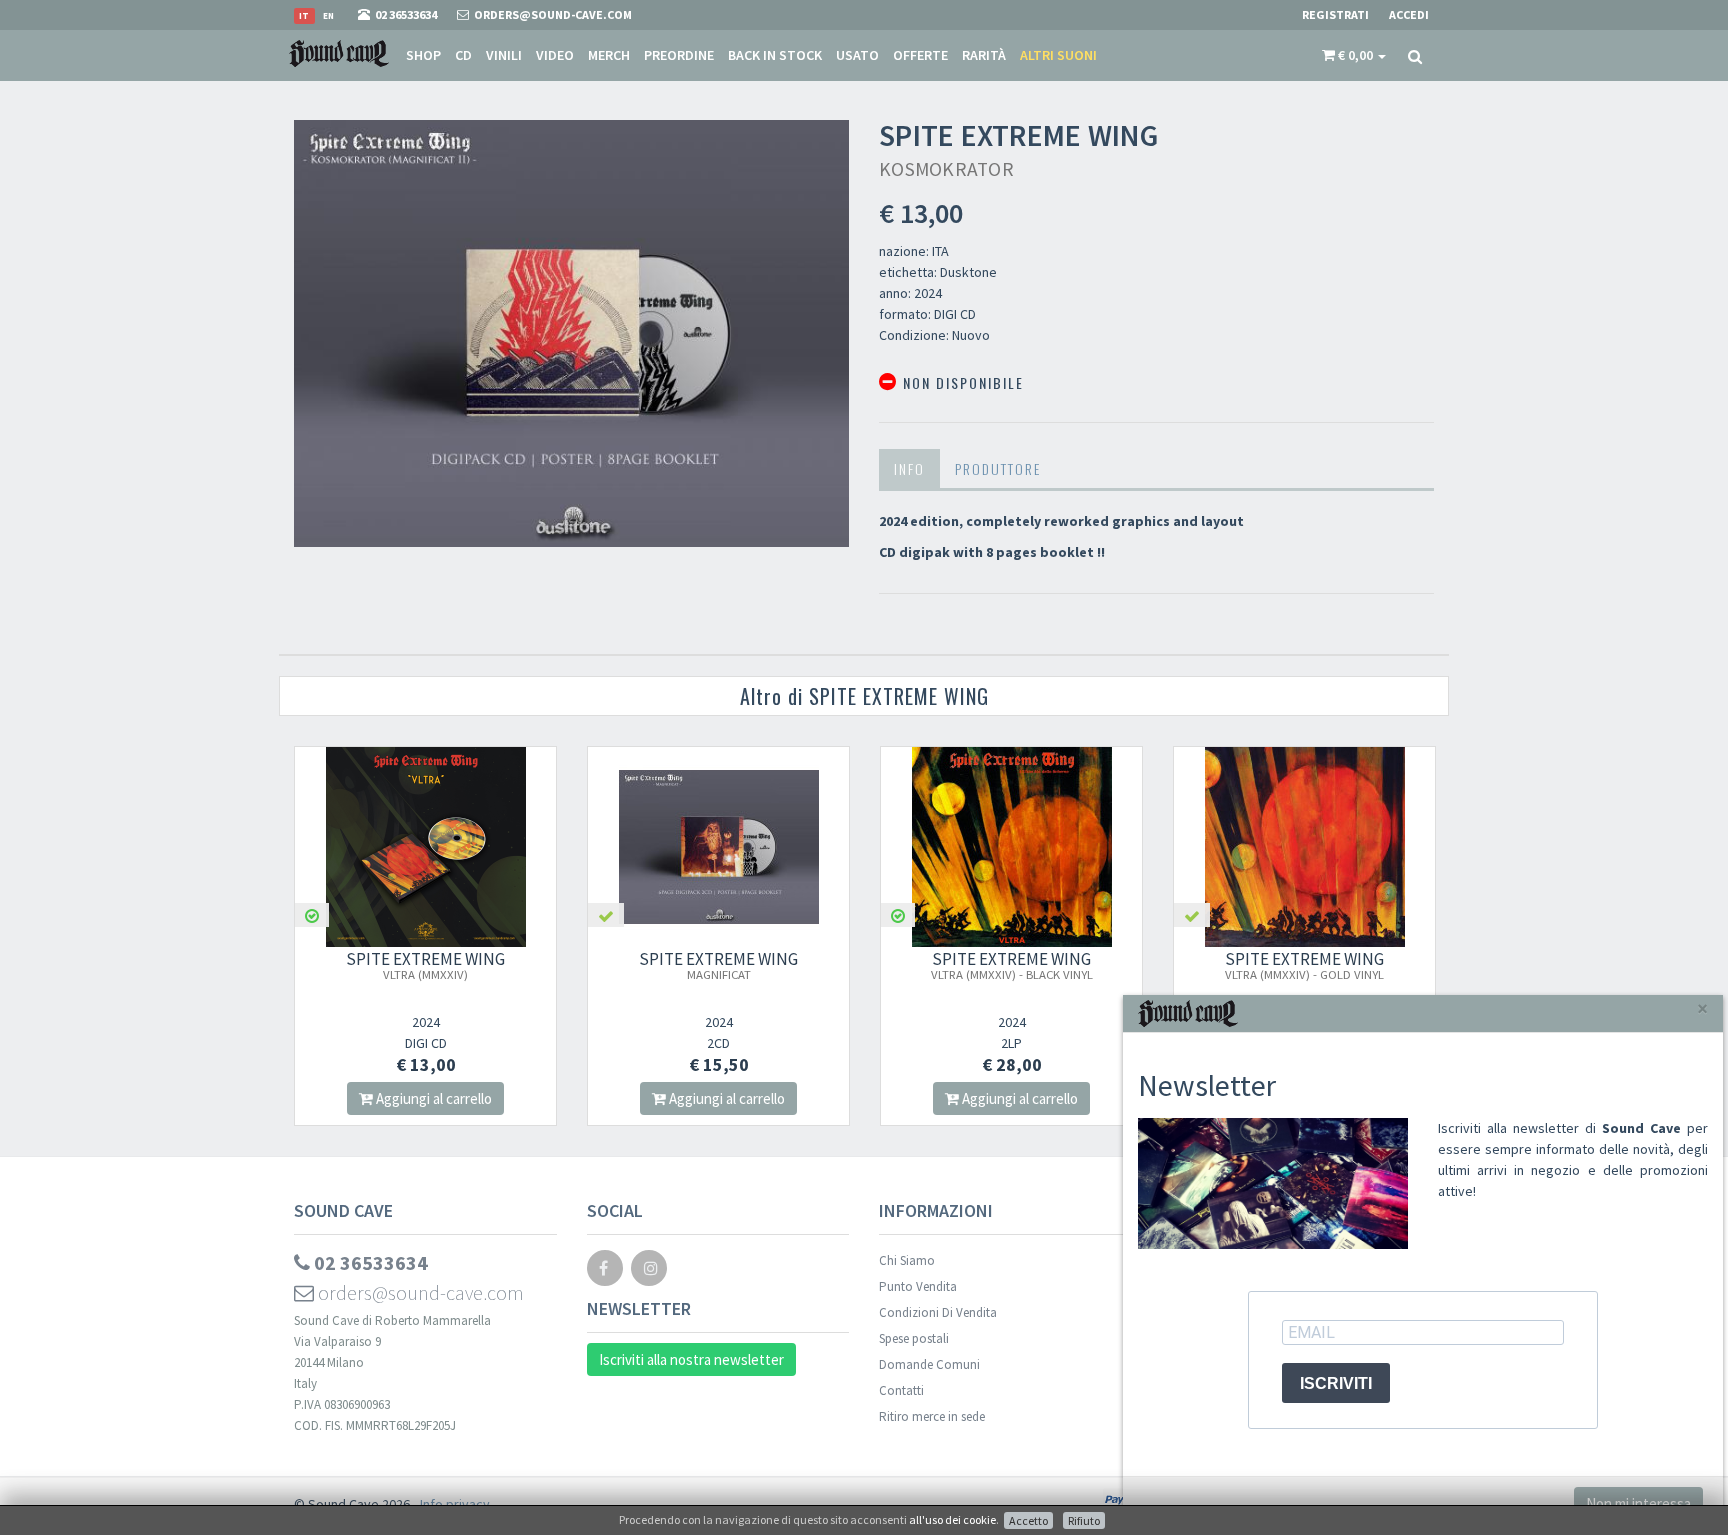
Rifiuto (1084, 1520)
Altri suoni (1058, 55)
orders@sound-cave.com (419, 1292)
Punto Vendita (918, 1286)
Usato (857, 55)
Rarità (984, 55)
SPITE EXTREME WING (425, 965)
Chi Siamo (907, 1260)
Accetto (1028, 1520)
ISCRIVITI (1336, 1383)
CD (463, 55)
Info (909, 468)
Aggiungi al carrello (432, 1098)
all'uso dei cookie (952, 1519)
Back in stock (775, 55)
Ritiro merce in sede (932, 1416)
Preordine (679, 55)
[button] (1354, 55)
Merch (609, 55)
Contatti (901, 1390)
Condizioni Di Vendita (938, 1312)
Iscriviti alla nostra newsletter (691, 1359)
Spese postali (914, 1338)
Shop (423, 55)
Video (555, 55)
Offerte (920, 55)
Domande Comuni (929, 1364)
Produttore (998, 468)
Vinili (504, 55)
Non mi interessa (1638, 1503)
